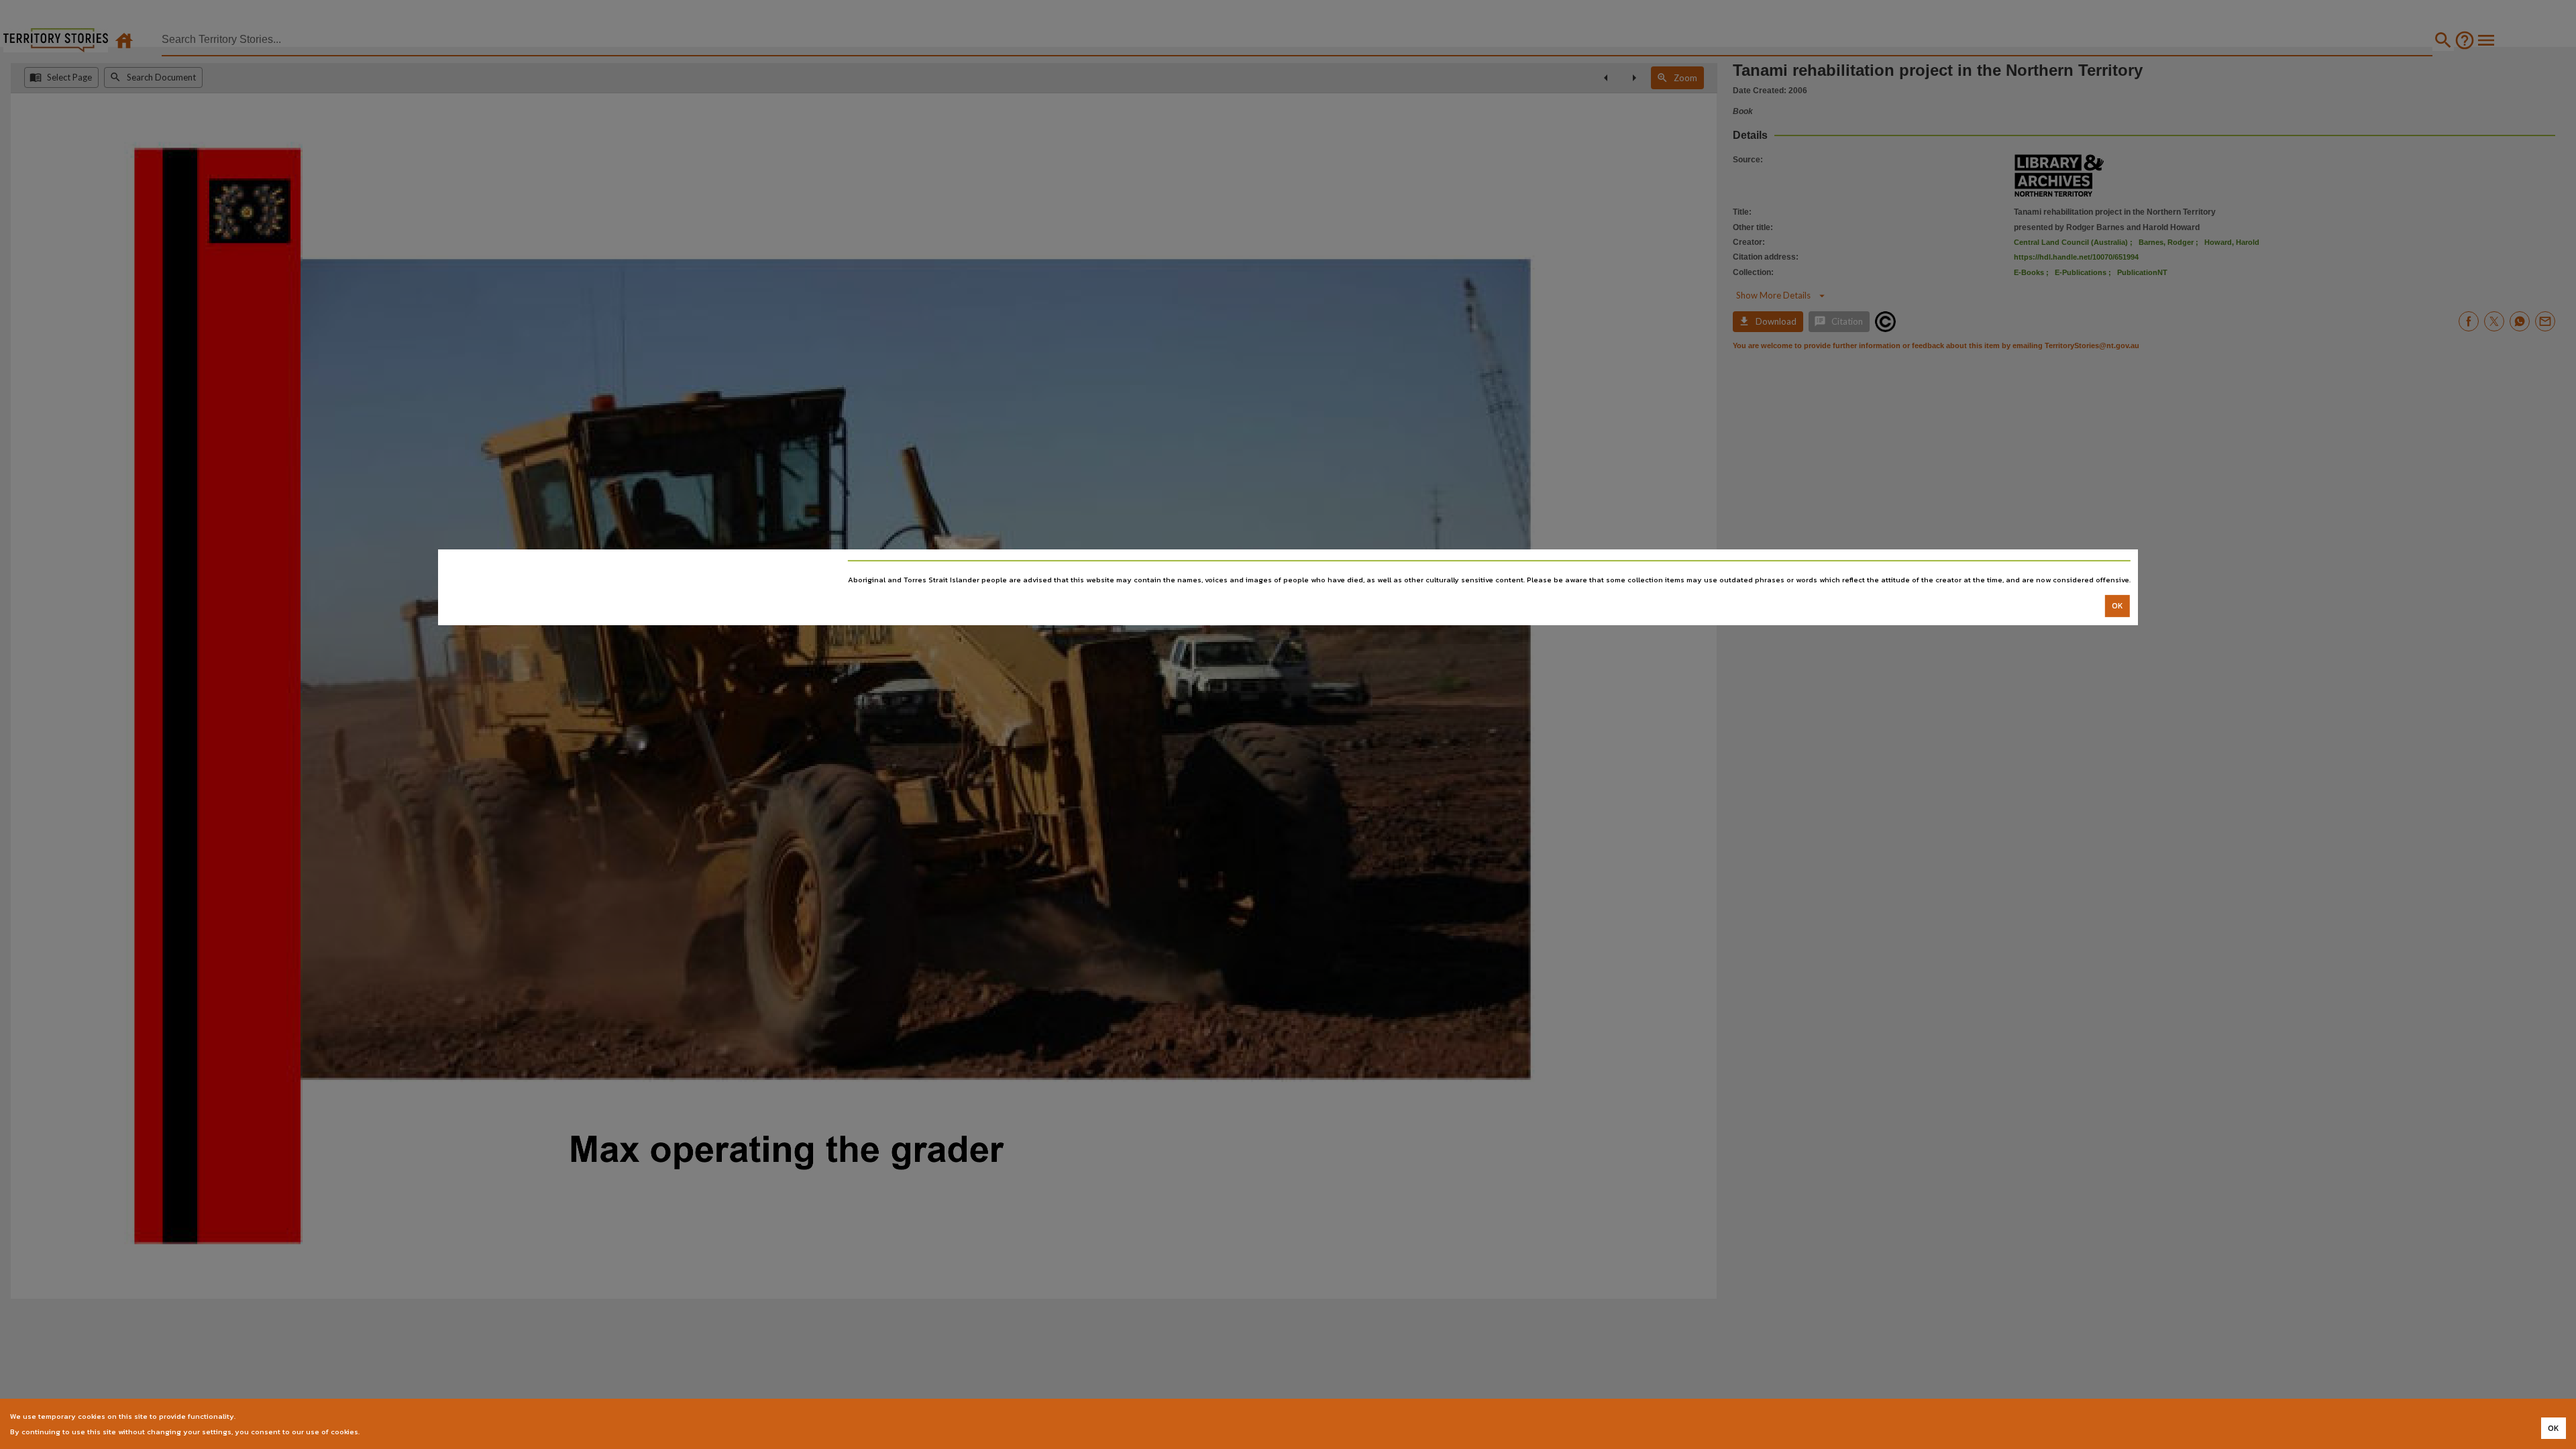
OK (2117, 606)
